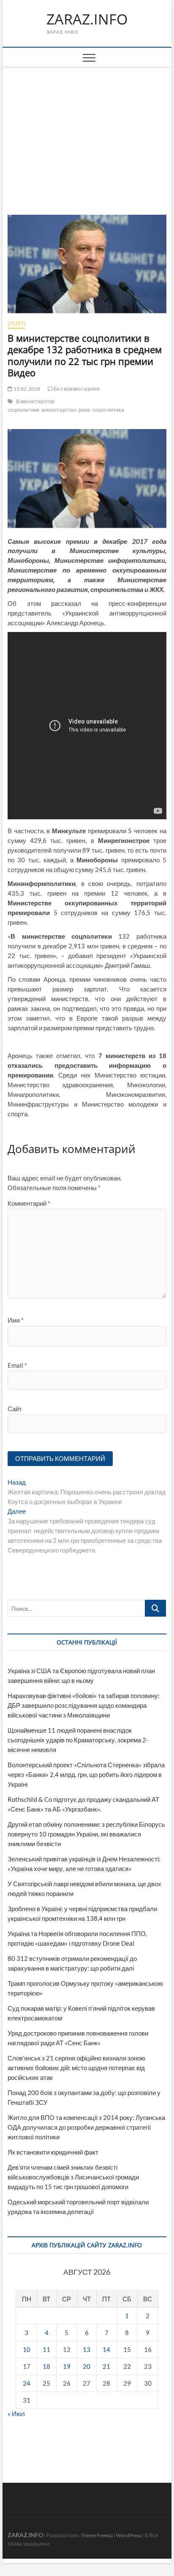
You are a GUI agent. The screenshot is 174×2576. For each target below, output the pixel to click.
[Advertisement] (87, 130)
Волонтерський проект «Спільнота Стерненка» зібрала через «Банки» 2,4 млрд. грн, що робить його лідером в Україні (86, 1774)
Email (17, 1365)
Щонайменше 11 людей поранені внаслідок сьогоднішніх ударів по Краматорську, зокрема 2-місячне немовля (78, 1740)
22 (127, 2366)
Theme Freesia (97, 2535)
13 (87, 2349)
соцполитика (108, 410)
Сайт (15, 1409)
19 (67, 2366)
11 (46, 2349)
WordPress (129, 2535)
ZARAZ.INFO (87, 19)
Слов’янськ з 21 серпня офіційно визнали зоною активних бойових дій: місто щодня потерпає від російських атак (76, 2068)
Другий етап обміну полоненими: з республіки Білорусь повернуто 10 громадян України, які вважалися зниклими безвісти (86, 1834)
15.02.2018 (26, 389)
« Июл (16, 2414)
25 (46, 2383)
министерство (59, 410)
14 (106, 2349)
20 (87, 2366)
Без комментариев (76, 389)
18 (46, 2366)
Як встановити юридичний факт (53, 2152)
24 (27, 2383)
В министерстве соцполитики (31, 406)
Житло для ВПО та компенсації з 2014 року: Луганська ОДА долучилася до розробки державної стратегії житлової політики (86, 2127)
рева (84, 410)
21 (106, 2366)
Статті (16, 324)
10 (27, 2349)
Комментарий (29, 1203)
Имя (16, 1320)
